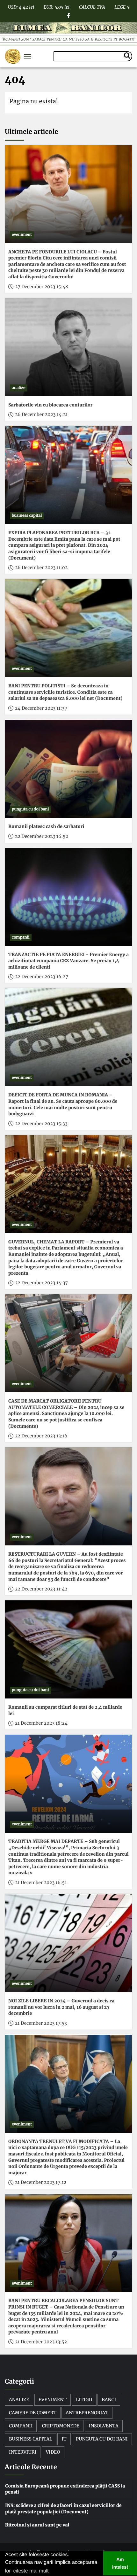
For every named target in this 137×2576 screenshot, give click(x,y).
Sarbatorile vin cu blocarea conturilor (50, 405)
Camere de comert (33, 2413)
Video (53, 2452)
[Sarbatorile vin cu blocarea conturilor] (68, 347)
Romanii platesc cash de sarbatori (46, 826)
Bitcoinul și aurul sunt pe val (37, 2525)
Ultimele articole (31, 132)
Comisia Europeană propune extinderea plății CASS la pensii (65, 2489)
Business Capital (31, 2439)
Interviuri (23, 2452)
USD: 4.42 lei (21, 6)
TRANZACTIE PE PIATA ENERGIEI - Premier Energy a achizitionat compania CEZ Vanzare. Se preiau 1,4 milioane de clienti (68, 961)
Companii (21, 2426)
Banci (109, 2400)
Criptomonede (61, 2426)
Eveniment (53, 2400)
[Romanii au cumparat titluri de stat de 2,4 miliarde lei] (68, 1649)
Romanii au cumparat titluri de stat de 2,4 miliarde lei (65, 1710)
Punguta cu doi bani (102, 2439)
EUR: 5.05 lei (57, 6)
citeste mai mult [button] (31, 2571)
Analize (19, 2400)
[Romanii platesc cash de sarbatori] (68, 769)
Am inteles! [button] (120, 2564)
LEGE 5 (122, 6)
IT (64, 2439)
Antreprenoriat (87, 2413)
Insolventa (104, 2426)
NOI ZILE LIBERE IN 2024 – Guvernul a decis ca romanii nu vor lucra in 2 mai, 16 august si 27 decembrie (61, 2007)
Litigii (84, 2400)
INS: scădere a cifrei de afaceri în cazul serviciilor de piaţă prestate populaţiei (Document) (63, 2509)
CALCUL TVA (92, 6)
